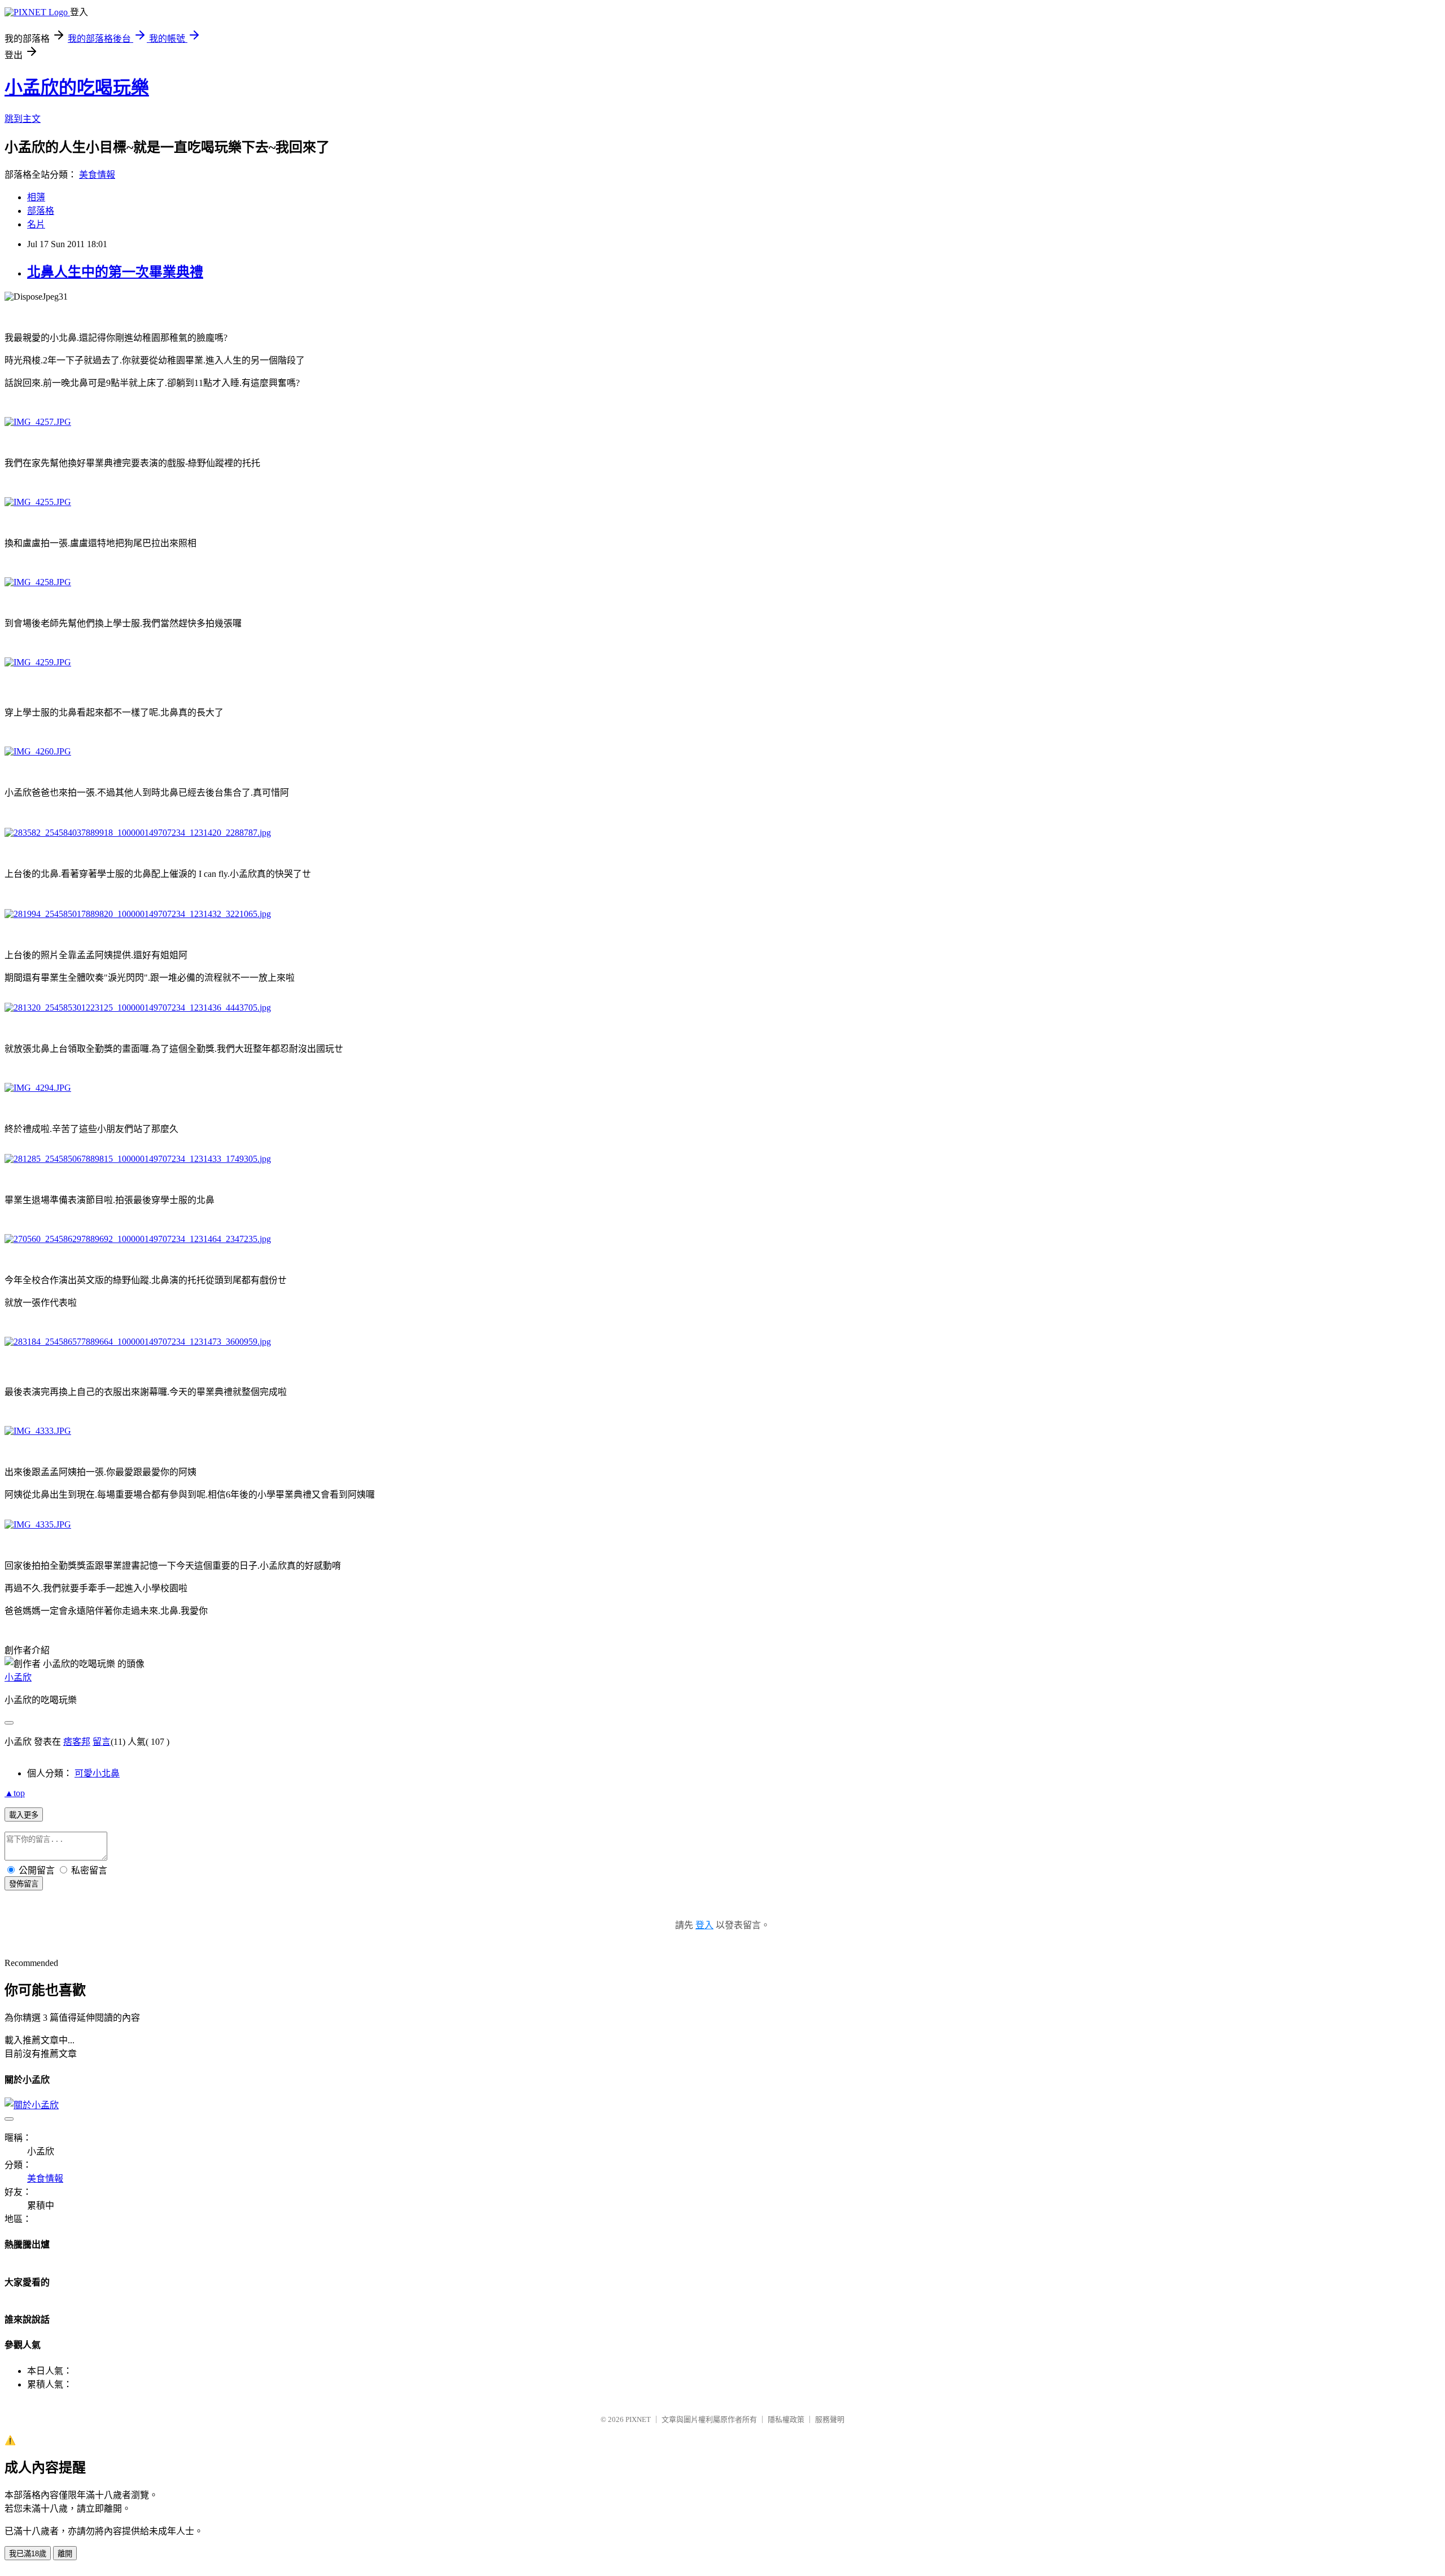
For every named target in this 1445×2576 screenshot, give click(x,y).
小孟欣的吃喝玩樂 (77, 87)
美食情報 (97, 175)
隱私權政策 (786, 2419)
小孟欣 (18, 1677)
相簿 (36, 197)
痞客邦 (77, 1742)
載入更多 (24, 1815)
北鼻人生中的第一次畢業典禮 (115, 272)
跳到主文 (23, 119)
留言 (102, 1742)
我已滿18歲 (28, 2554)
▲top (15, 1793)
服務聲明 (830, 2419)
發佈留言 (24, 1884)
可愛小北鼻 (97, 1773)
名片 (36, 224)
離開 (65, 2554)
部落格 (41, 211)
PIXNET (638, 2419)
